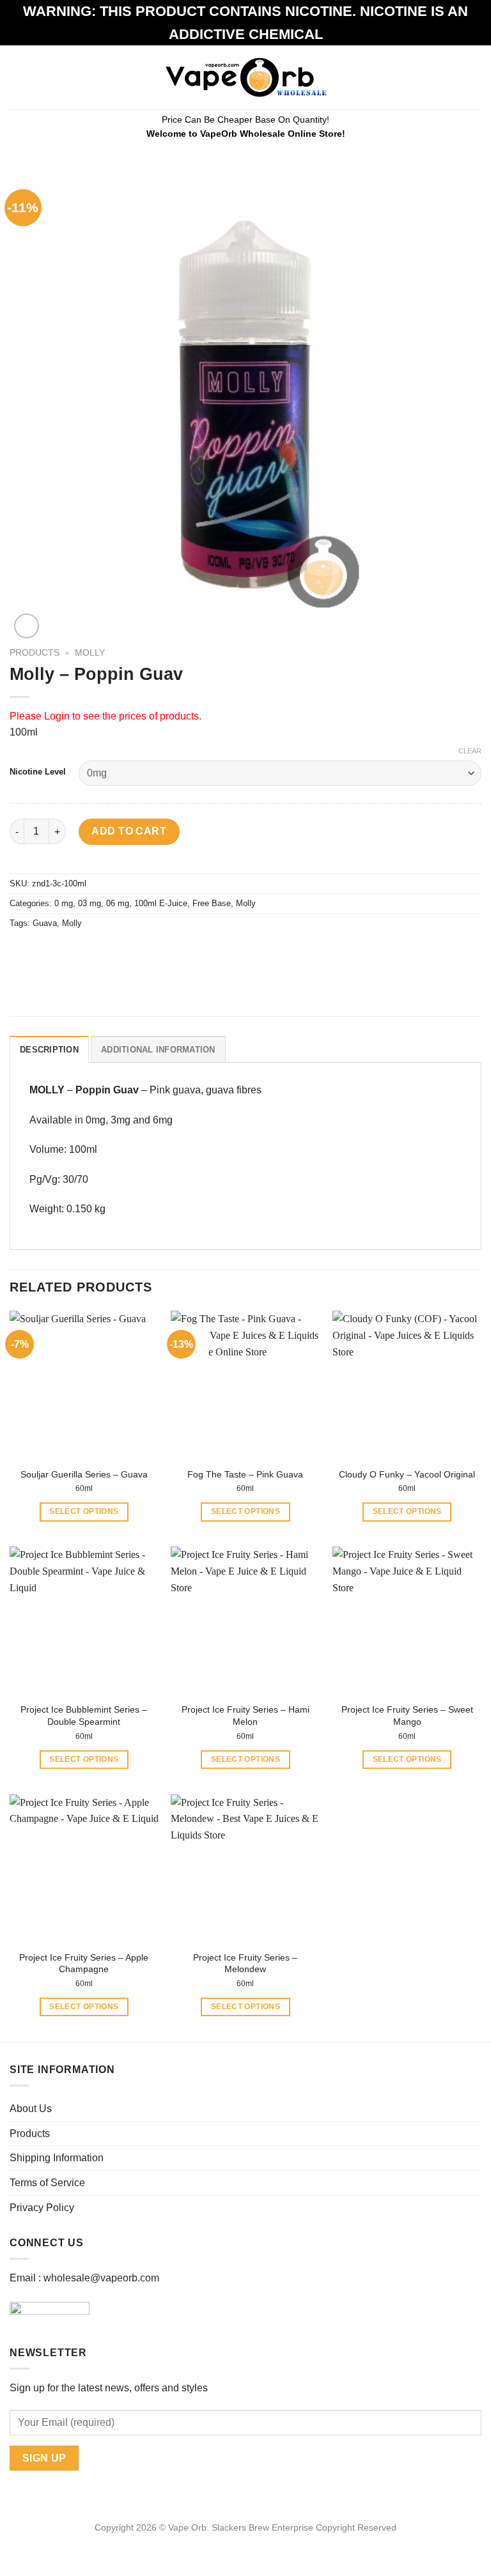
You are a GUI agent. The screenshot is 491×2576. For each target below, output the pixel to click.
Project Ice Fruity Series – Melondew (245, 1963)
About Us (31, 2109)
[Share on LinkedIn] (136, 953)
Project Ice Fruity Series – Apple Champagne (84, 1963)
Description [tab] (49, 1050)
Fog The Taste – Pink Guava (245, 1474)
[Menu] (17, 77)
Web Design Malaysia (246, 2542)
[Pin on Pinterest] (113, 953)
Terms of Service (47, 2183)
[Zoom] (27, 626)
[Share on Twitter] (67, 953)
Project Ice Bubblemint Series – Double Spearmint (84, 1716)
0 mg (64, 903)
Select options (84, 1511)
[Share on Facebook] (44, 953)
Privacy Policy (42, 2208)
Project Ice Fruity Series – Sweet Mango (407, 1716)
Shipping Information (57, 2158)
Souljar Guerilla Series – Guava (84, 1474)
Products (35, 653)
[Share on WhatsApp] (21, 953)
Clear (470, 751)
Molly (90, 653)
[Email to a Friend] (90, 953)
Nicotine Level (38, 772)
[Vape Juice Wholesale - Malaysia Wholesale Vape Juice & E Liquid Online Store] (246, 77)
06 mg (118, 903)
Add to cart (129, 831)
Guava (45, 923)
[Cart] (475, 77)
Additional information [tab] (158, 1050)
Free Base (212, 903)
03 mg (90, 903)
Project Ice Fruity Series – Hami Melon (245, 1716)
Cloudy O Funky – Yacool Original (407, 1474)
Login (57, 716)
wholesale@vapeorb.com (101, 2278)
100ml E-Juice (161, 903)
